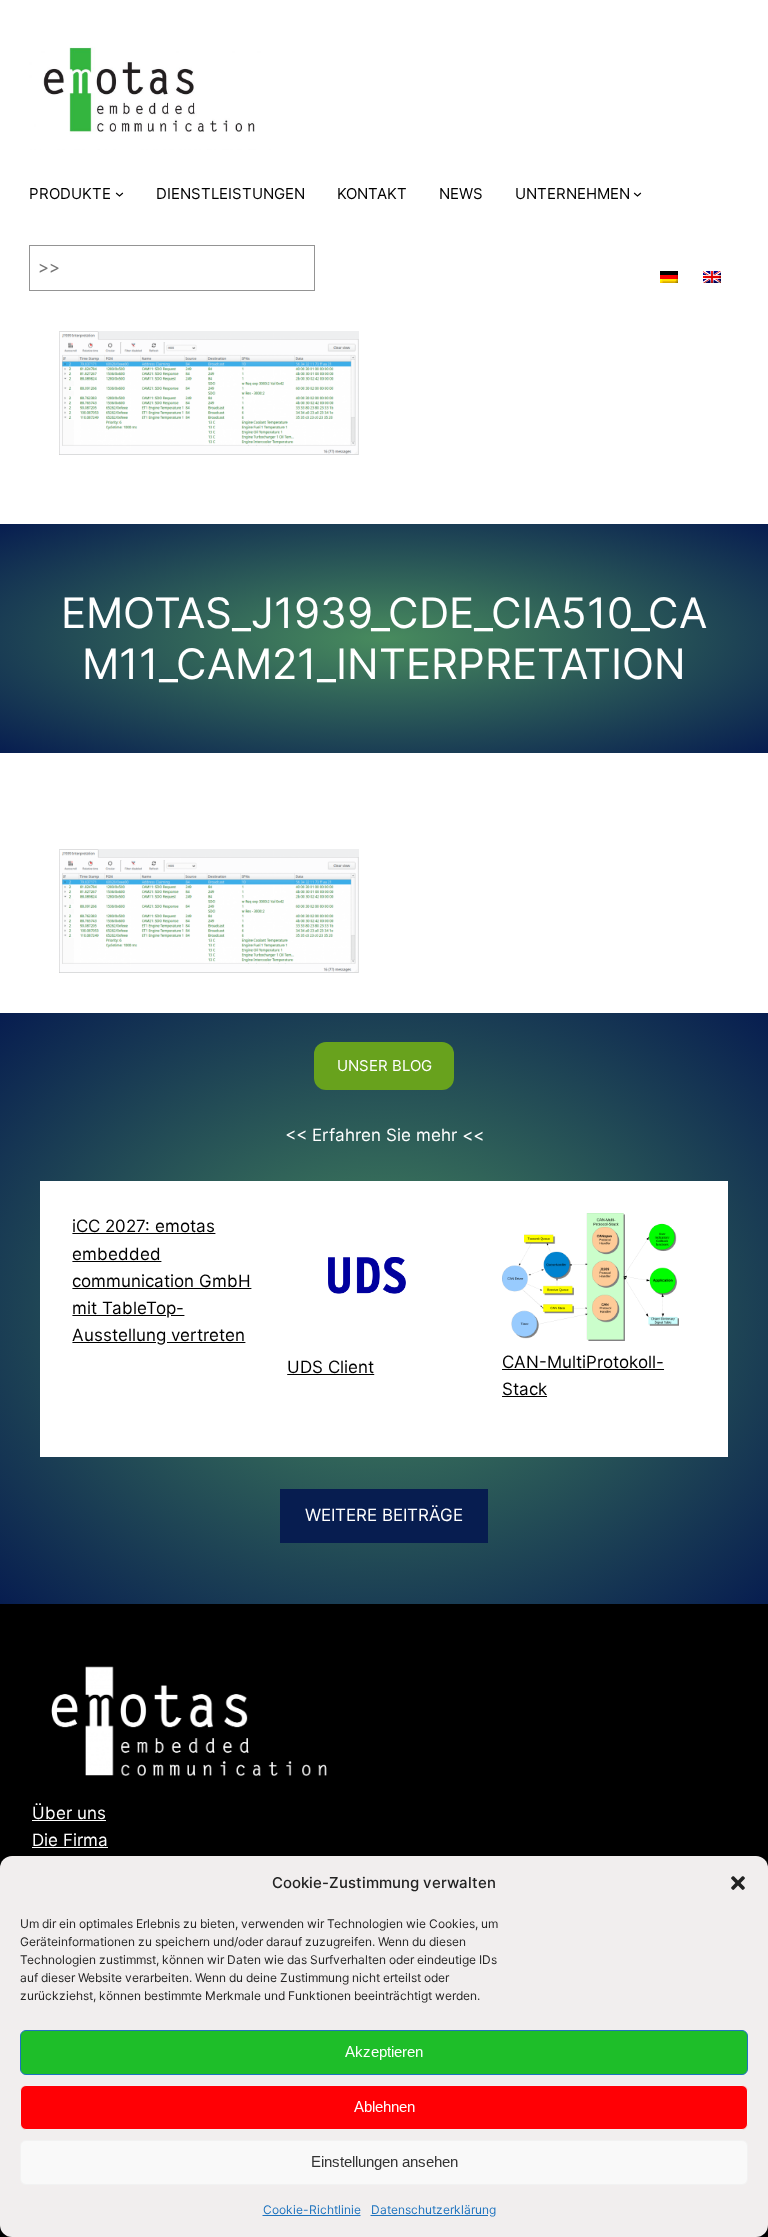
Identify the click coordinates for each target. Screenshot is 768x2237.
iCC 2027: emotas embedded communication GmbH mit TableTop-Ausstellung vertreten (161, 1280)
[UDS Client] (375, 1283)
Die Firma (70, 1840)
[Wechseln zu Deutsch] (669, 268)
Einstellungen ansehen (384, 2161)
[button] (738, 1883)
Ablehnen (384, 2106)
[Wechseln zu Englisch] (712, 268)
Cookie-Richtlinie (312, 2209)
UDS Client (330, 1367)
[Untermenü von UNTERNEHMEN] (637, 193)
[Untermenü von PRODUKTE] (119, 193)
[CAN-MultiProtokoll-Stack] (590, 1281)
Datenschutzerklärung (433, 2209)
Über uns (69, 1813)
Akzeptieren (384, 2051)
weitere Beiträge (384, 1515)
